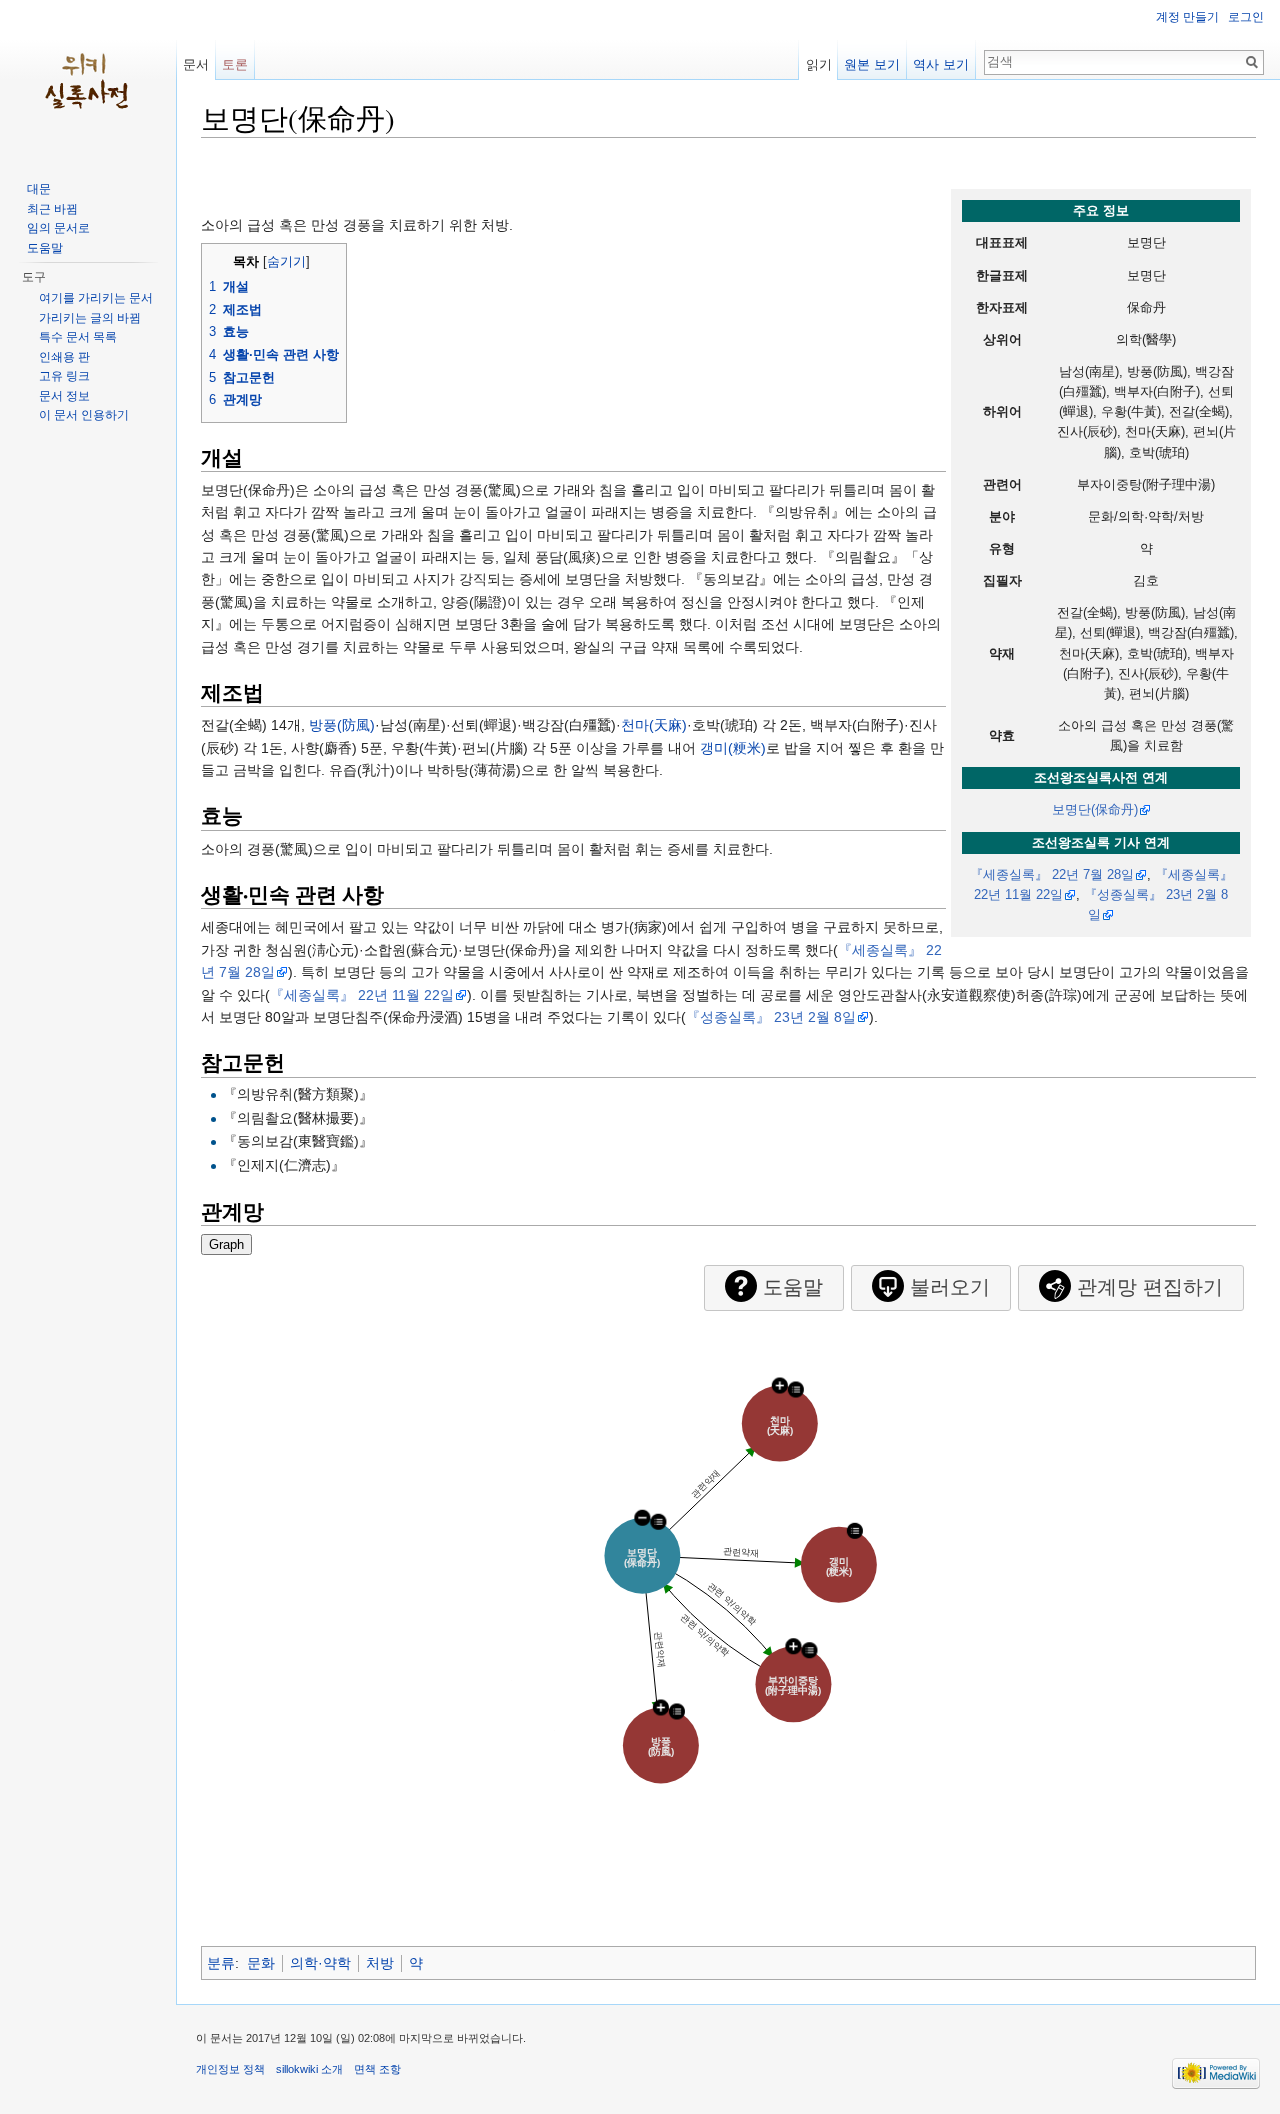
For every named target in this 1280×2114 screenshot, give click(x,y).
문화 (261, 1963)
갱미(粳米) (733, 748)
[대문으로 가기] (88, 80)
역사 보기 (941, 64)
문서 (196, 64)
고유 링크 (64, 376)
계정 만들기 (1187, 17)
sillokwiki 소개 (309, 2069)
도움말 (45, 248)
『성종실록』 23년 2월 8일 (771, 1017)
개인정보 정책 (230, 2069)
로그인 (1246, 17)
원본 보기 (872, 64)
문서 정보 (64, 396)
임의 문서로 (58, 228)
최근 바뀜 (52, 209)
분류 (221, 1963)
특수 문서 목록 (78, 337)
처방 (380, 1963)
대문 (39, 189)
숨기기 (286, 262)
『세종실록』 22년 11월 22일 (362, 995)
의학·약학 (320, 1963)
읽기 (819, 64)
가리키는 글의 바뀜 (90, 318)
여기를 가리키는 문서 (96, 298)
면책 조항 (377, 2069)
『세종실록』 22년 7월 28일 (1052, 875)
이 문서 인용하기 (84, 415)
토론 (235, 64)
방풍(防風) (342, 725)
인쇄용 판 (64, 357)
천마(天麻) (654, 725)
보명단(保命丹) (1095, 810)
